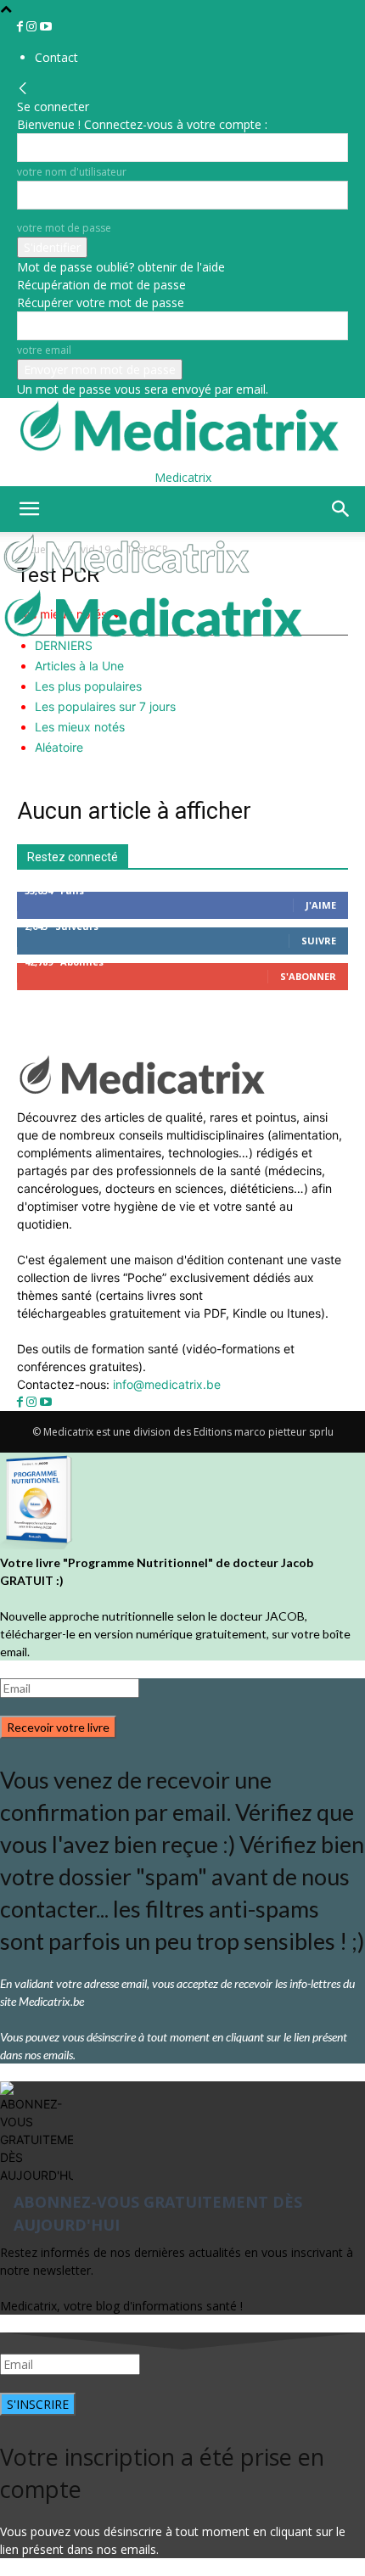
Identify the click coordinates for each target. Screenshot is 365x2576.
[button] (29, 509)
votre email (44, 350)
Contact (56, 57)
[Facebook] (22, 27)
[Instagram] (33, 27)
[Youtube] (46, 27)
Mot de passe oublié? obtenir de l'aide (121, 267)
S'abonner (308, 976)
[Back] (23, 89)
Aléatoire (59, 747)
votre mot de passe (64, 228)
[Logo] (129, 578)
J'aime (321, 905)
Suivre (319, 941)
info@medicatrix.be (167, 1384)
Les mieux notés (80, 727)
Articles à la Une (79, 666)
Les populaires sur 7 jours (105, 706)
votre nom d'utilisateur (72, 172)
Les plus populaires (88, 686)
